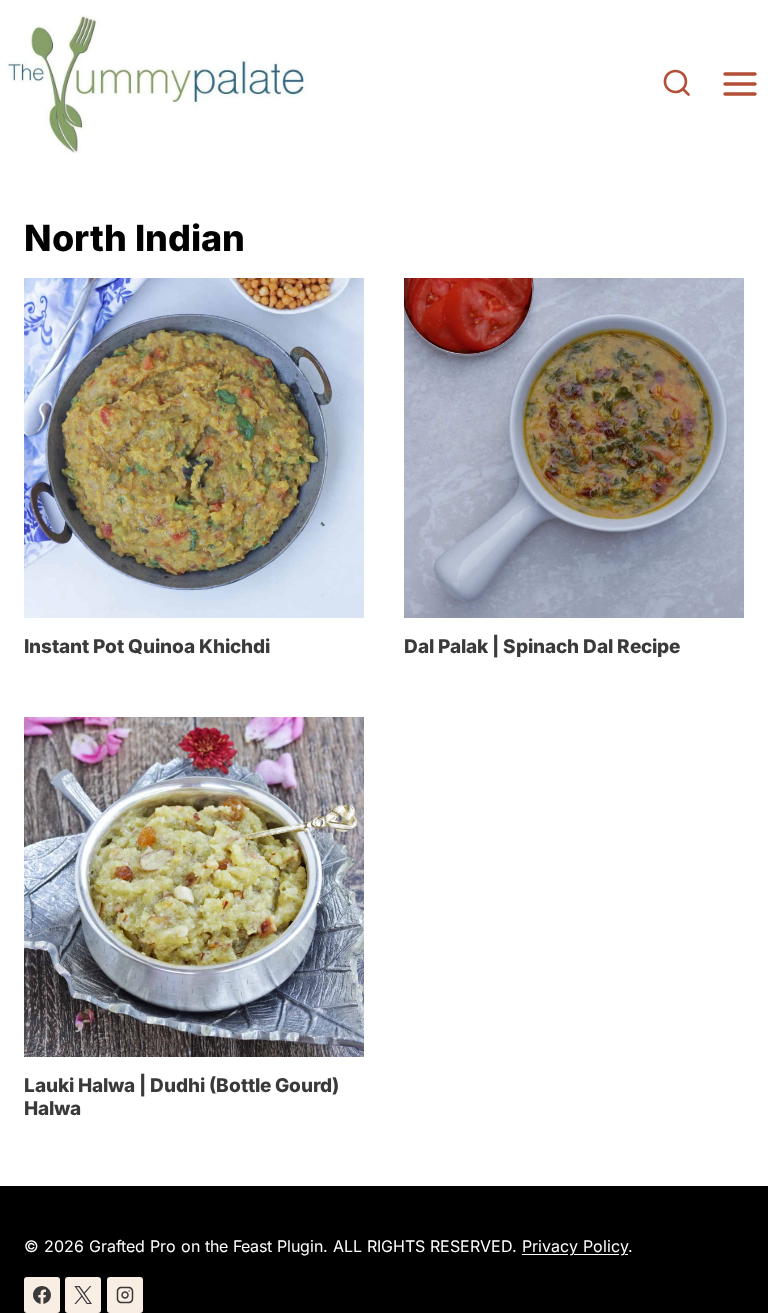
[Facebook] (42, 1295)
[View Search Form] (677, 85)
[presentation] (194, 448)
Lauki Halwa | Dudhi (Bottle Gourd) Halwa (181, 1097)
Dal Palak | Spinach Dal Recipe (542, 646)
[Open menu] (739, 84)
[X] (83, 1295)
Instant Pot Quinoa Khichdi (147, 646)
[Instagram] (125, 1295)
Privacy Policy (575, 1246)
